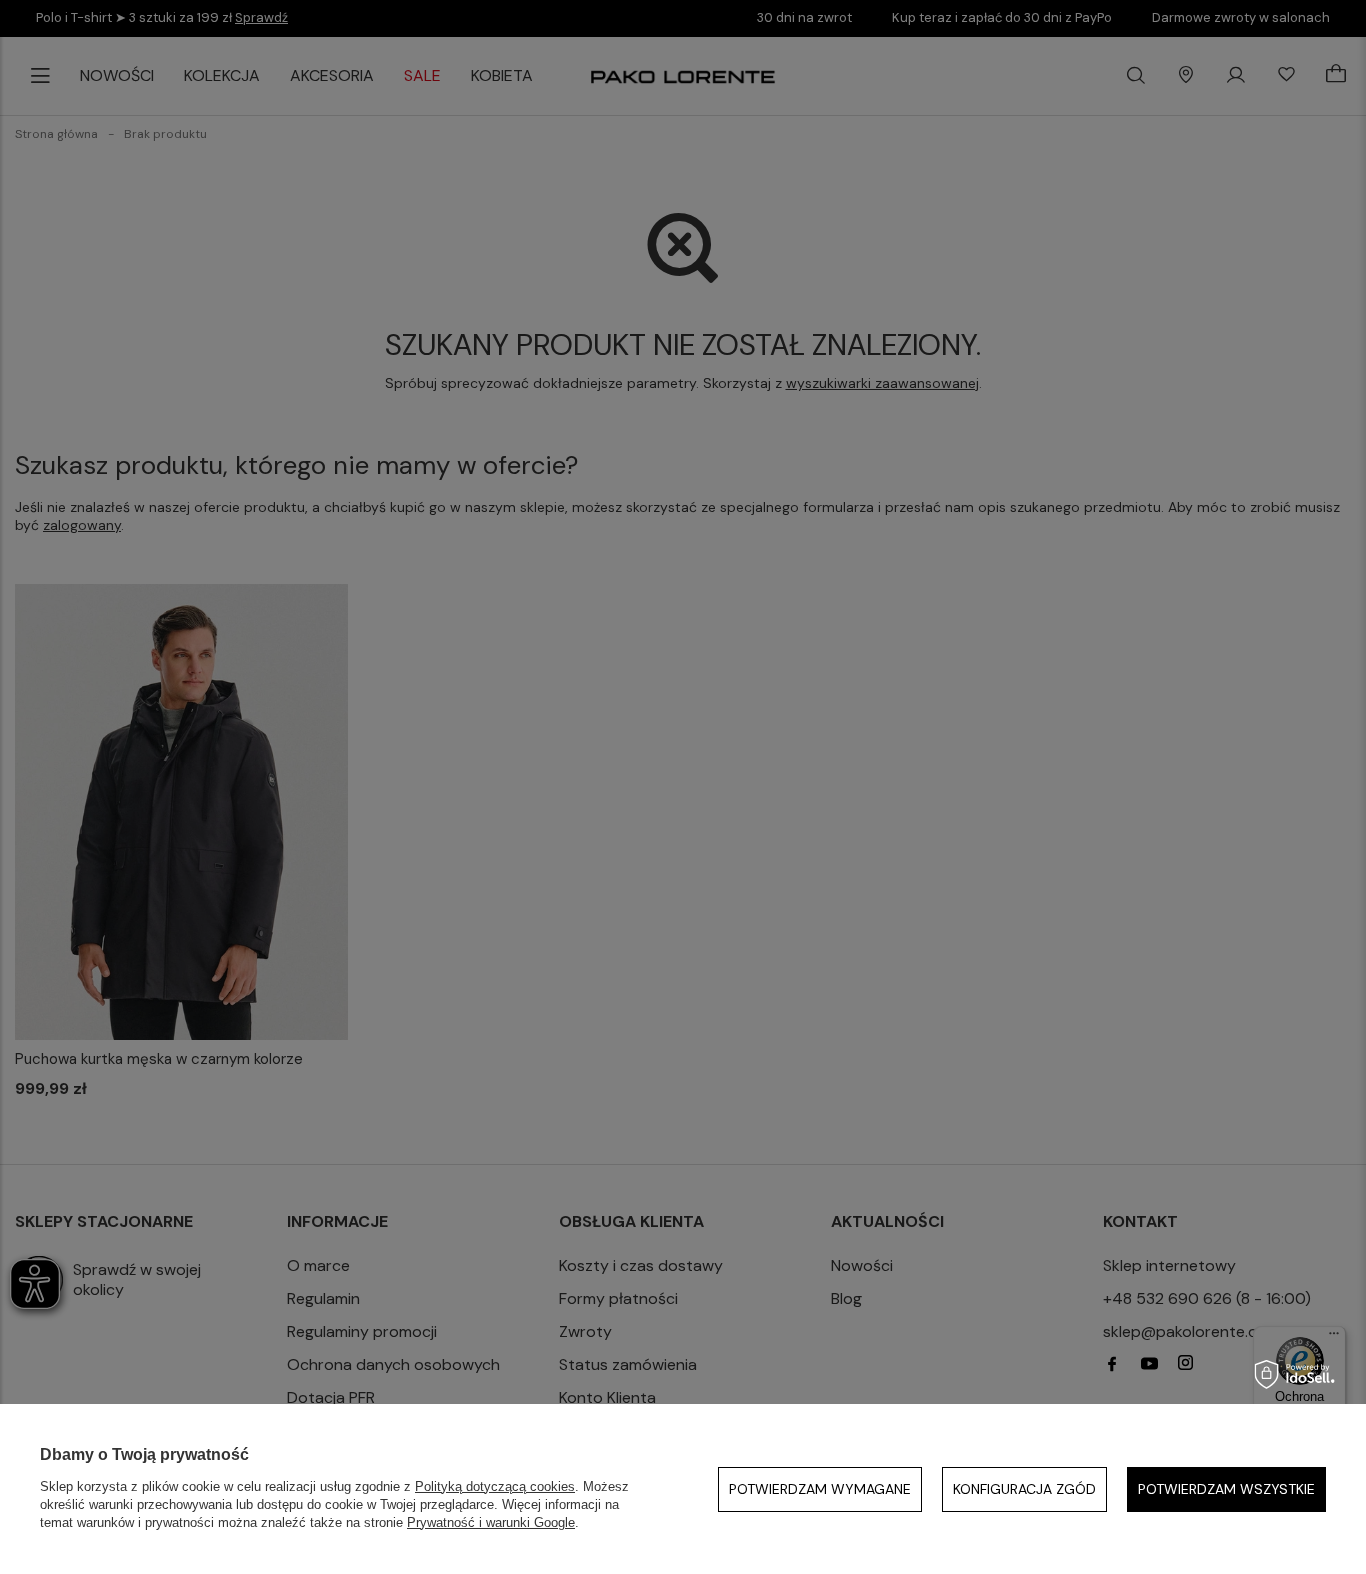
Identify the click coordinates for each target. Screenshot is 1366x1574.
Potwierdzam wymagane (820, 1489)
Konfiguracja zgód (1024, 1489)
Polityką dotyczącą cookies (495, 1486)
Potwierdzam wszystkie (1226, 1489)
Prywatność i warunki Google (491, 1522)
